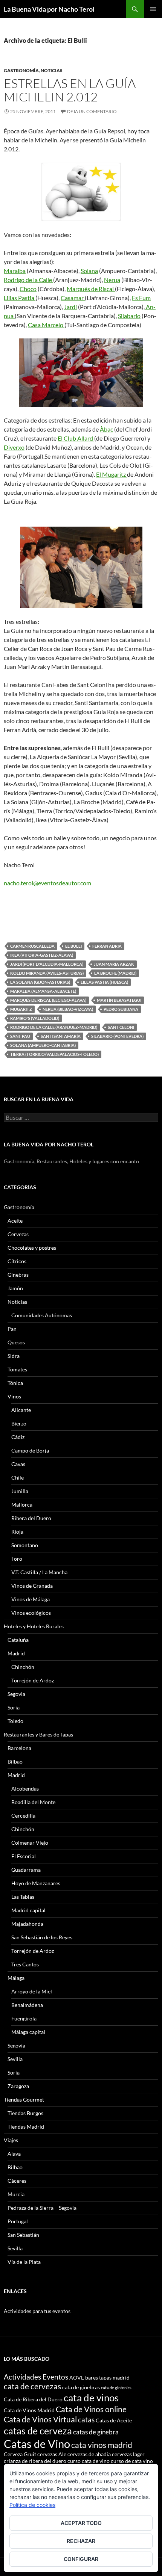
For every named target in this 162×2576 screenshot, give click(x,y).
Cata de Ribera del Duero (33, 2399)
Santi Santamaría (61, 1036)
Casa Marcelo (46, 325)
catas (86, 2420)
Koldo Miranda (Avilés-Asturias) (47, 973)
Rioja (17, 1532)
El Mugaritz (112, 474)
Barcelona (19, 1748)
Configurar (81, 2559)
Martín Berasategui (119, 1000)
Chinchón (23, 1667)
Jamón (15, 1288)
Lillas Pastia (20, 298)
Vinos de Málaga (31, 1599)
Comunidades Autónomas (42, 1315)
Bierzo (19, 1423)
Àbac (106, 429)
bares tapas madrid (107, 2377)
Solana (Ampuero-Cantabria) (43, 1045)
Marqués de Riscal (91, 289)
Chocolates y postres (32, 1248)
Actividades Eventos (36, 2377)
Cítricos (17, 1261)
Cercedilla (23, 1816)
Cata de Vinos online (91, 2409)
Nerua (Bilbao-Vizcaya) (68, 1009)
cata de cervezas (32, 2386)
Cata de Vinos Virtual (40, 2419)
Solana (89, 271)
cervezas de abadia (89, 2454)
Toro (17, 1559)
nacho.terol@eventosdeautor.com (47, 883)
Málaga (16, 1978)
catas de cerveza (38, 2431)
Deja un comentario (92, 111)
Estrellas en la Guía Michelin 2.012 (70, 90)
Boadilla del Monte (33, 1802)
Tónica (15, 1383)
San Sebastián (23, 2235)
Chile (18, 1478)
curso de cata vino (132, 2461)
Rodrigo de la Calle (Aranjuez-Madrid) (54, 1027)
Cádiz (18, 1437)
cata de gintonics (116, 2388)
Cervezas (18, 1234)
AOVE (77, 2377)
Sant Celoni (121, 1027)
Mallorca (22, 1505)
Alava (14, 2154)
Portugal (18, 2221)
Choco (28, 289)
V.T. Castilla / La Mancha (39, 1572)
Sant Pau (20, 1036)
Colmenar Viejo (30, 1843)
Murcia (16, 2194)
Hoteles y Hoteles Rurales (34, 1626)
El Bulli (73, 946)
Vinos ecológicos (31, 1613)
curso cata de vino (89, 2461)
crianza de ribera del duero (35, 2461)
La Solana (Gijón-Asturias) (40, 982)
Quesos (16, 1342)
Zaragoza (18, 2086)
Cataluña (18, 1640)
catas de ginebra (96, 2432)
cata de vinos (91, 2398)
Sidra (14, 1356)
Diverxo (14, 447)
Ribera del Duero (31, 1518)
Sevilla (15, 2059)
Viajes (11, 2140)
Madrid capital (28, 1910)
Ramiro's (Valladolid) (35, 1018)
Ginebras (18, 1275)
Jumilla (20, 1491)
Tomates (17, 1369)
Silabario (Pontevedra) (117, 1036)
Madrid (16, 1653)
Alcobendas (25, 1789)
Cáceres (17, 2181)
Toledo (15, 1721)
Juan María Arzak (114, 964)
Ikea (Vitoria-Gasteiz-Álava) (42, 955)
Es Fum (141, 298)
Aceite (15, 1221)
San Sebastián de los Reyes (42, 1937)
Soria (14, 1707)
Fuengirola (24, 2018)
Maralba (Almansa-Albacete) (43, 991)
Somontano (25, 1545)
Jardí (70, 307)
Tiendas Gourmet (24, 2100)
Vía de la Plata (24, 2262)
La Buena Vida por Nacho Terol (49, 9)
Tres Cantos (25, 1964)
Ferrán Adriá (107, 946)
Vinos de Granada (32, 1586)
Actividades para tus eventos (37, 2311)
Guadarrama (26, 1870)
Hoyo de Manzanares (36, 1883)
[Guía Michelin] (81, 192)
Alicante (21, 1410)
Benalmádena (27, 2005)
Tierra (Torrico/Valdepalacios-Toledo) (54, 1054)
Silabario (129, 316)
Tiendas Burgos (25, 2113)
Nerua (112, 280)
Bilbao (15, 1761)
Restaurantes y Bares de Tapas (38, 1734)
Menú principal (153, 9)
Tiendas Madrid (26, 2127)
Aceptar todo (81, 2523)
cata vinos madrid (102, 2445)
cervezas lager (128, 2454)
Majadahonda (27, 1924)
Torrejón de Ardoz (33, 1680)
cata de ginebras (81, 2387)
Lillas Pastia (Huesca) (104, 982)
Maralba (15, 271)
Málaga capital (28, 2032)
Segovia (16, 1694)
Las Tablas (23, 1897)
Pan (12, 1329)
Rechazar (81, 2541)
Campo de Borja (30, 1450)
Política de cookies (32, 2505)
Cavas (18, 1464)
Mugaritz (21, 1009)
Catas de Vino (37, 2444)
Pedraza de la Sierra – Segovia (42, 2208)
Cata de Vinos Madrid (29, 2410)
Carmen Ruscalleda (32, 946)
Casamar (73, 298)
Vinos (14, 1396)
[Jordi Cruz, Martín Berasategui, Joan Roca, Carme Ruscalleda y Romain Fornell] (81, 567)
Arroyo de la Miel (32, 1991)
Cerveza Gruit (20, 2454)
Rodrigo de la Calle (28, 280)
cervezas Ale (52, 2454)
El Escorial (24, 1856)
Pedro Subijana (121, 1009)
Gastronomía (21, 70)
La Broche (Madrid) (115, 973)
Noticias (52, 70)
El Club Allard (76, 438)
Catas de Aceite (114, 2420)
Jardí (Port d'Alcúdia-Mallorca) (47, 964)
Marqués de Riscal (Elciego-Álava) (48, 1000)
